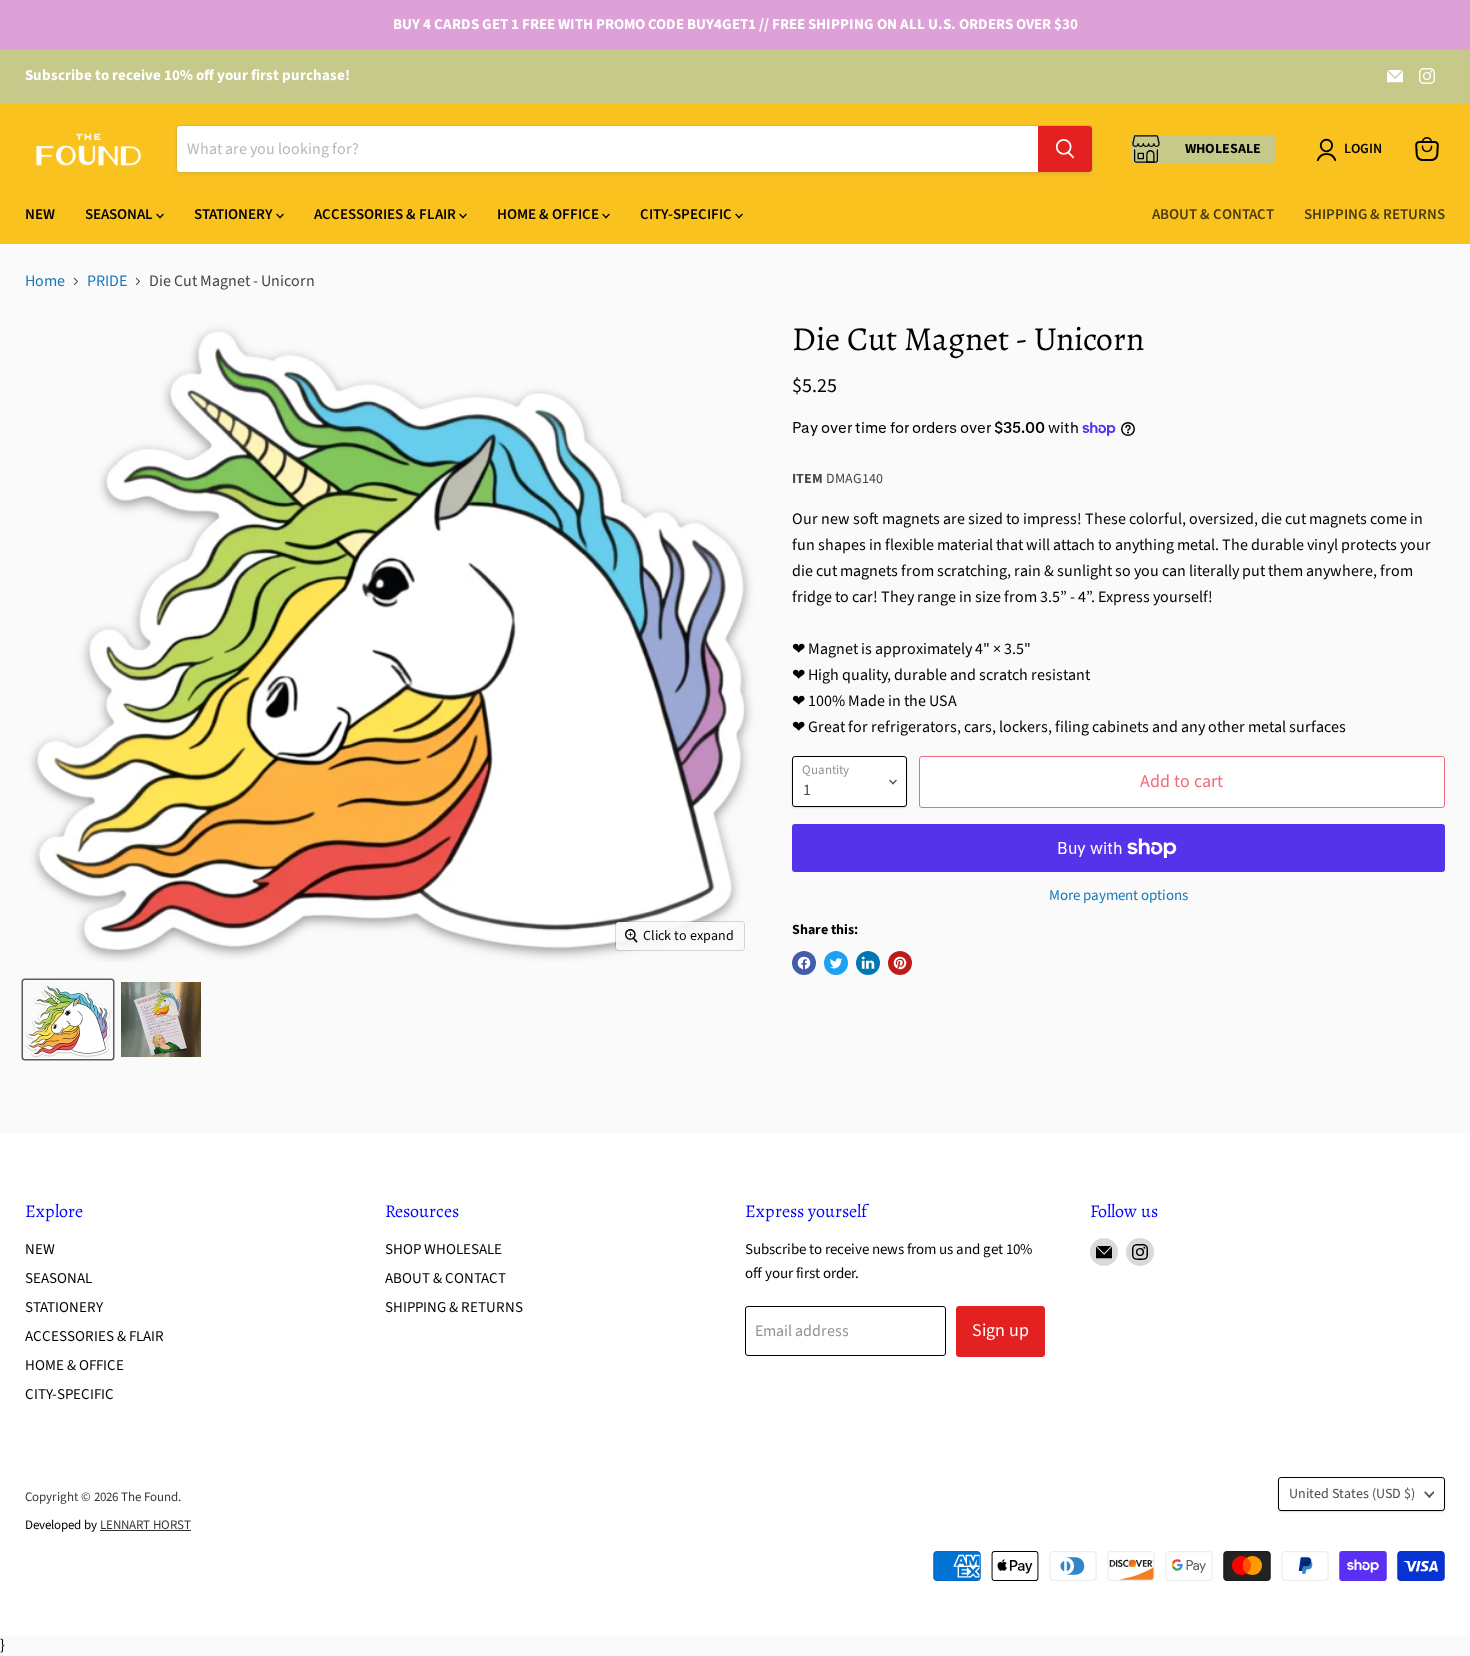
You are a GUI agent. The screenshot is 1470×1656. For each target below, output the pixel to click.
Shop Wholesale (443, 1249)
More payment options (1118, 895)
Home (45, 281)
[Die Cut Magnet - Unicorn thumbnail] (68, 1019)
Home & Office (549, 214)
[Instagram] (1427, 76)
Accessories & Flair (386, 214)
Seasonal (120, 214)
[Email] (1395, 76)
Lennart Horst (145, 1525)
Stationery (235, 214)
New (40, 214)
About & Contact (1213, 214)
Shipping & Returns (1374, 214)
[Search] (1065, 149)
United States (1352, 1494)
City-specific (687, 214)
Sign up (1000, 1330)
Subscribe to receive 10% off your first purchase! (187, 75)
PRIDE (107, 281)
